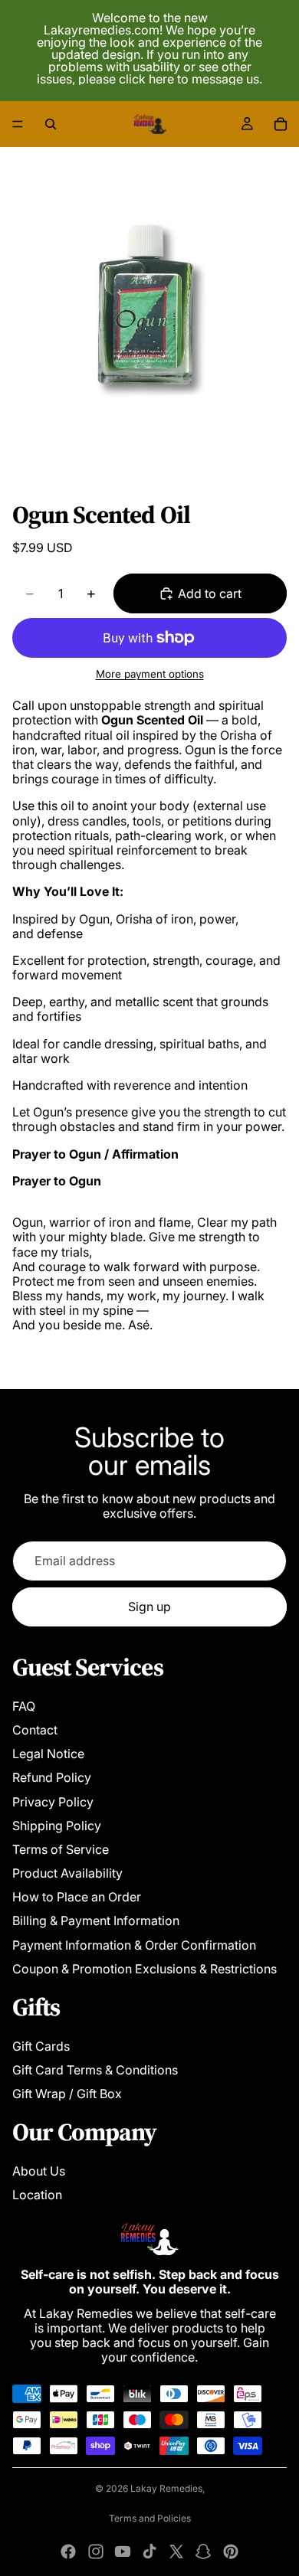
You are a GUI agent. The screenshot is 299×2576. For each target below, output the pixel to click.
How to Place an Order (77, 1897)
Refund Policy (52, 1777)
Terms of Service (61, 1849)
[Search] (51, 124)
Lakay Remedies (166, 2488)
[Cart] (281, 124)
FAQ (24, 1706)
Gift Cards (41, 2046)
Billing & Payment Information (96, 1921)
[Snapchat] (203, 2551)
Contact (35, 1730)
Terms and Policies (150, 2518)
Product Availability (67, 1873)
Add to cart (210, 593)
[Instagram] (96, 2551)
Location (37, 2195)
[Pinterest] (231, 2551)
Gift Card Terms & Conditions (95, 2070)
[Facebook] (68, 2551)
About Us (39, 2171)
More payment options (150, 674)
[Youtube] (123, 2551)
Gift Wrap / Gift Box (67, 2094)
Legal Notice (48, 1754)
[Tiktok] (149, 2551)
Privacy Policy (53, 1802)
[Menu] (18, 124)
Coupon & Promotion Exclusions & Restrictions (145, 1969)
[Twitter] (176, 2551)
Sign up (149, 1607)
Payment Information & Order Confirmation (134, 1945)
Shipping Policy (57, 1826)
